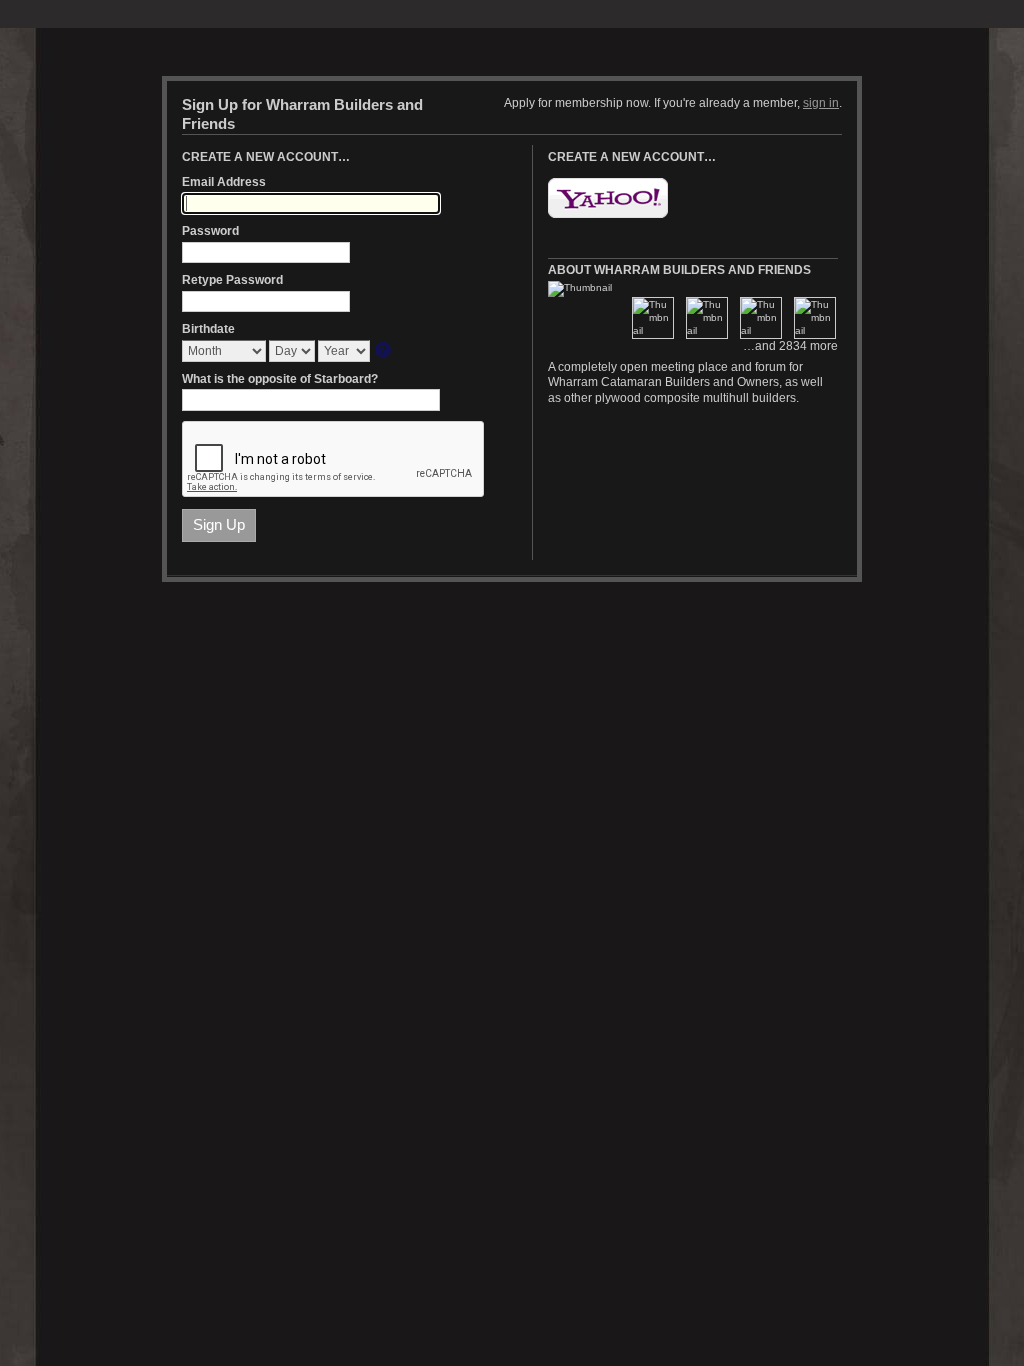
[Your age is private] (384, 351)
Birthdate (208, 329)
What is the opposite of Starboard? (280, 379)
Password (210, 231)
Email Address (224, 182)
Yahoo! (608, 198)
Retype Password (232, 280)
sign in (821, 103)
